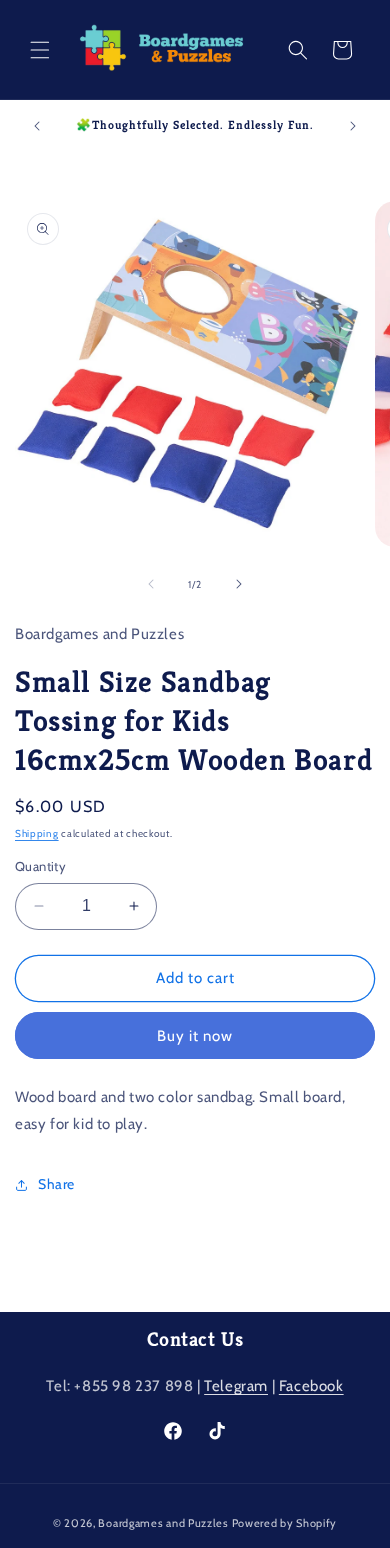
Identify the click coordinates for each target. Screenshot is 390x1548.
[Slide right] (239, 584)
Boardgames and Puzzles (163, 1523)
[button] (40, 50)
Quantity (40, 866)
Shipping (37, 833)
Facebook (311, 1386)
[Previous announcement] (37, 126)
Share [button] (56, 1184)
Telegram (236, 1386)
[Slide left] (151, 584)
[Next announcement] (353, 126)
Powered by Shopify (285, 1523)
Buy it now (195, 1036)
